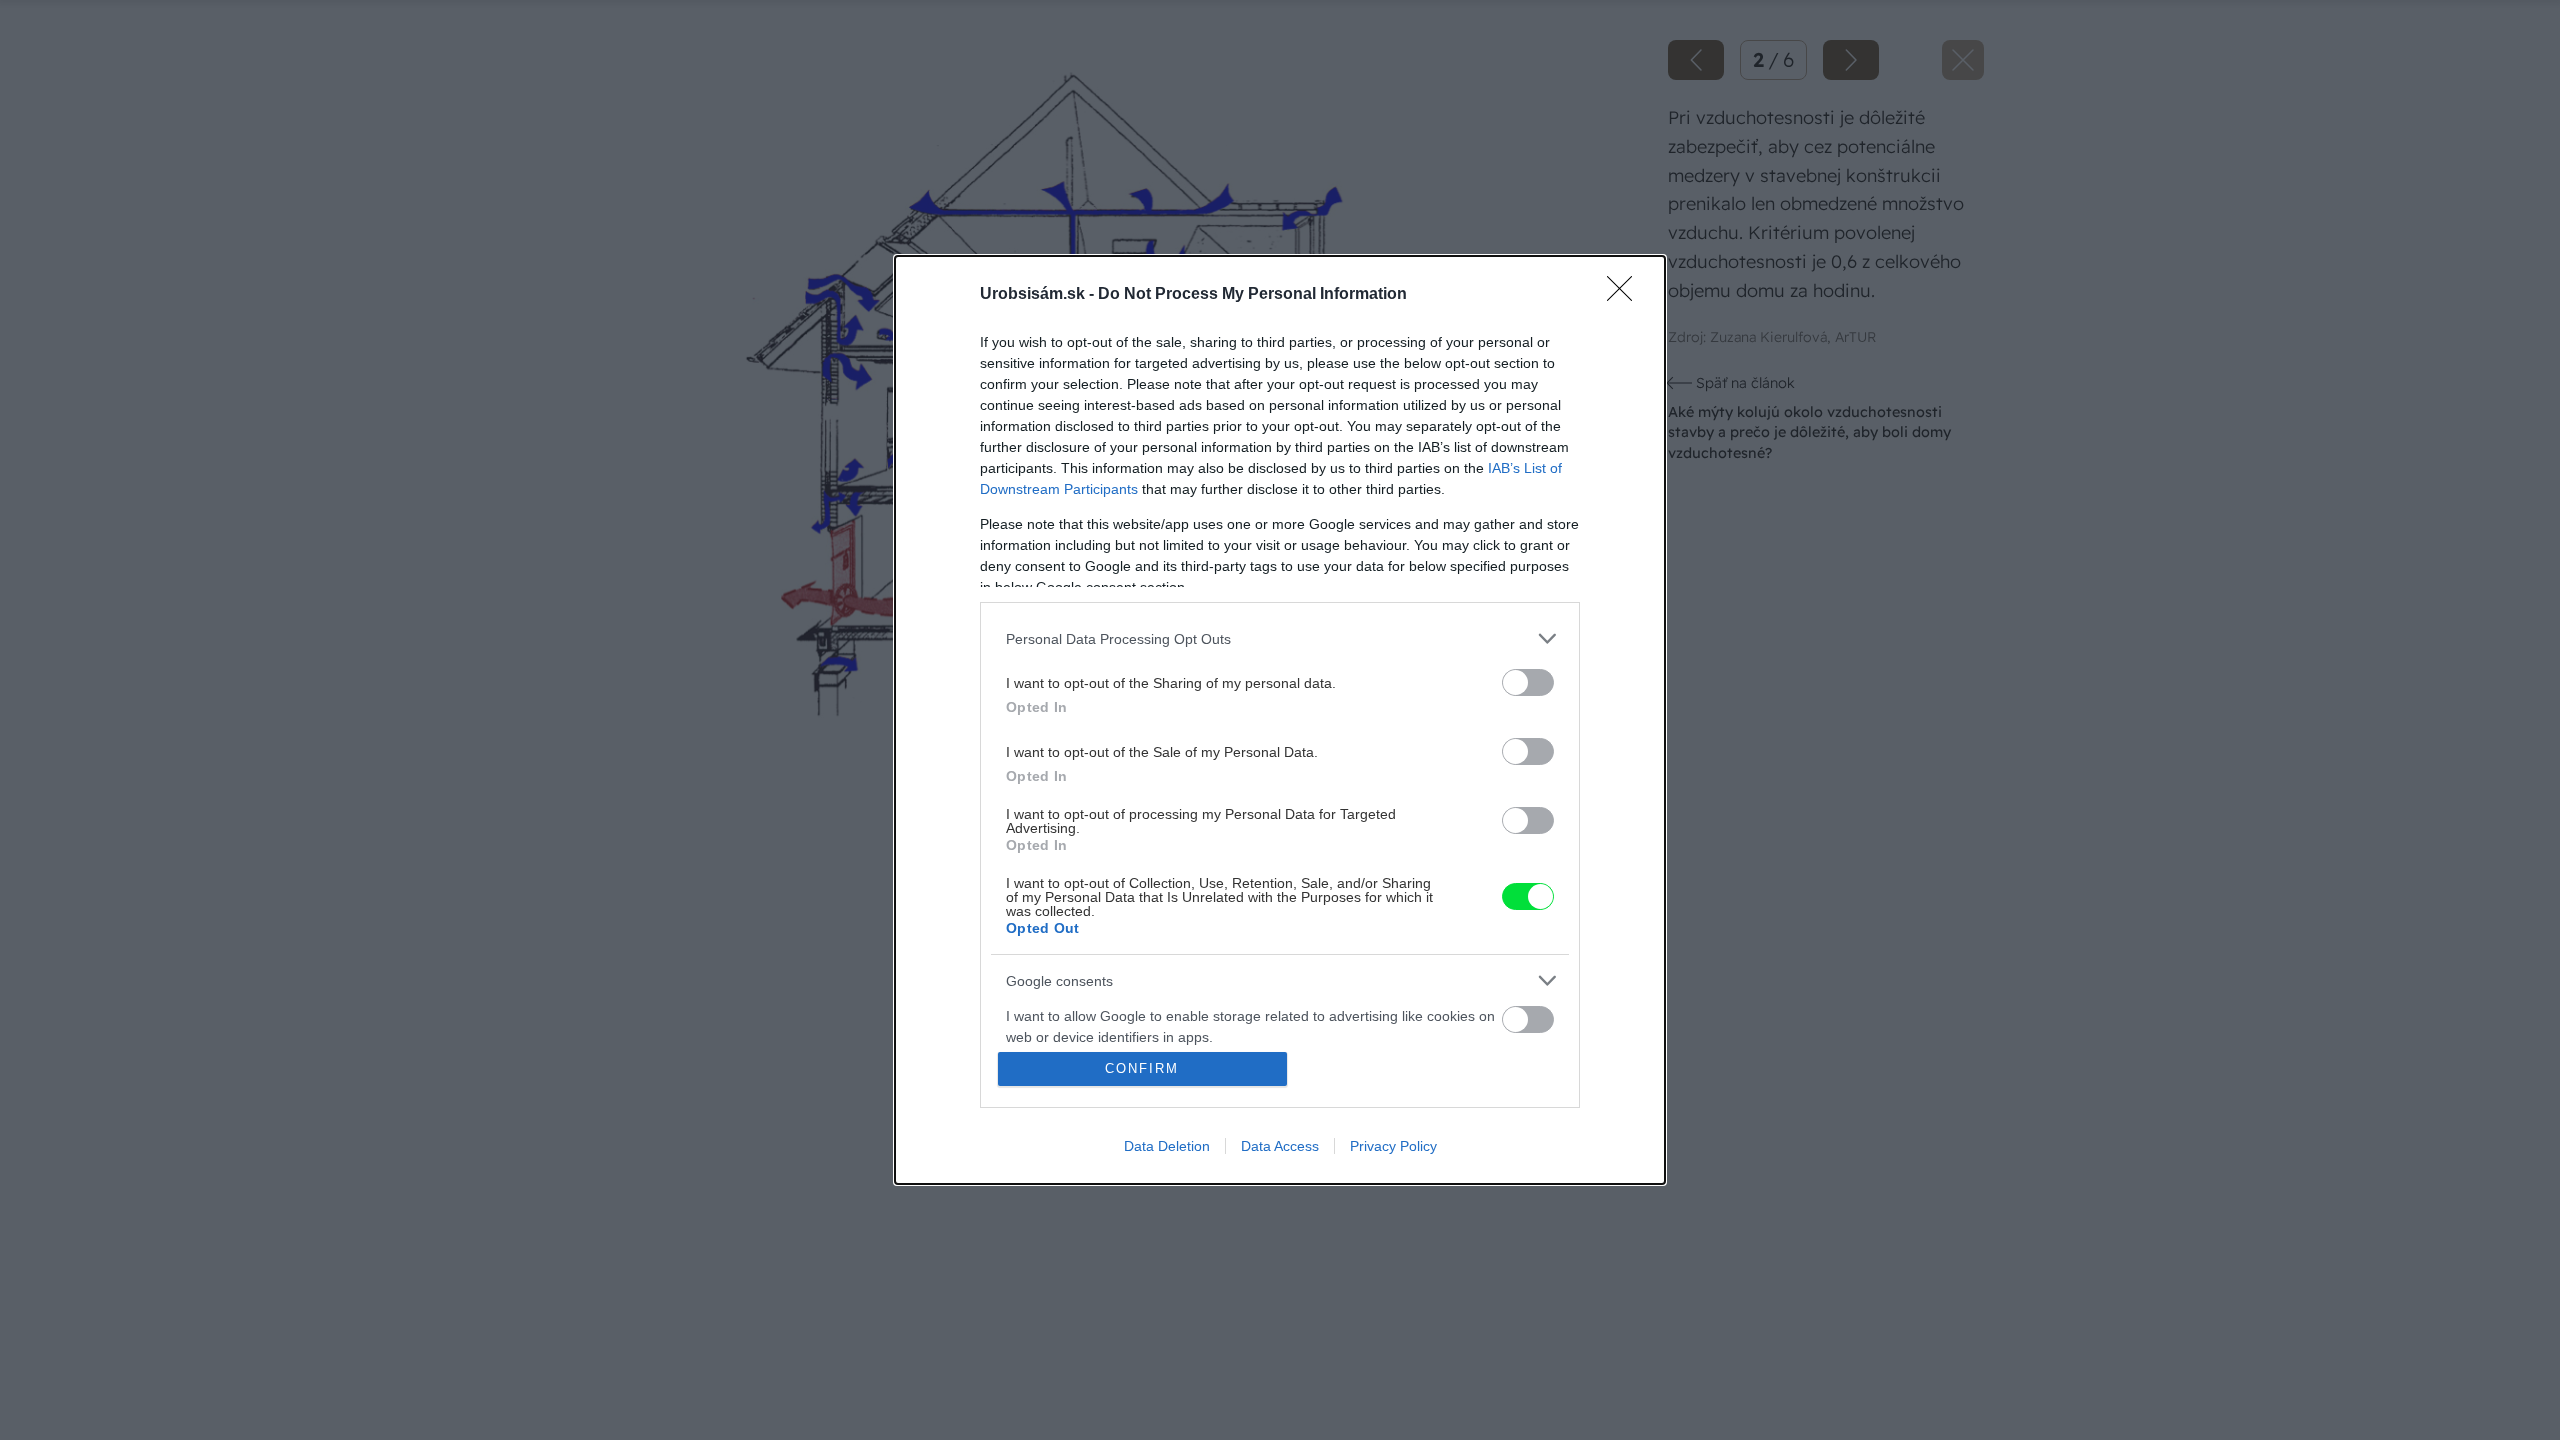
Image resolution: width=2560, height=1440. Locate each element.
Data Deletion (1167, 1146)
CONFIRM (1142, 1068)
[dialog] (1280, 720)
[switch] (1528, 682)
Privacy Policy (1393, 1146)
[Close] (1626, 295)
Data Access (1280, 1146)
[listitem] (1280, 638)
